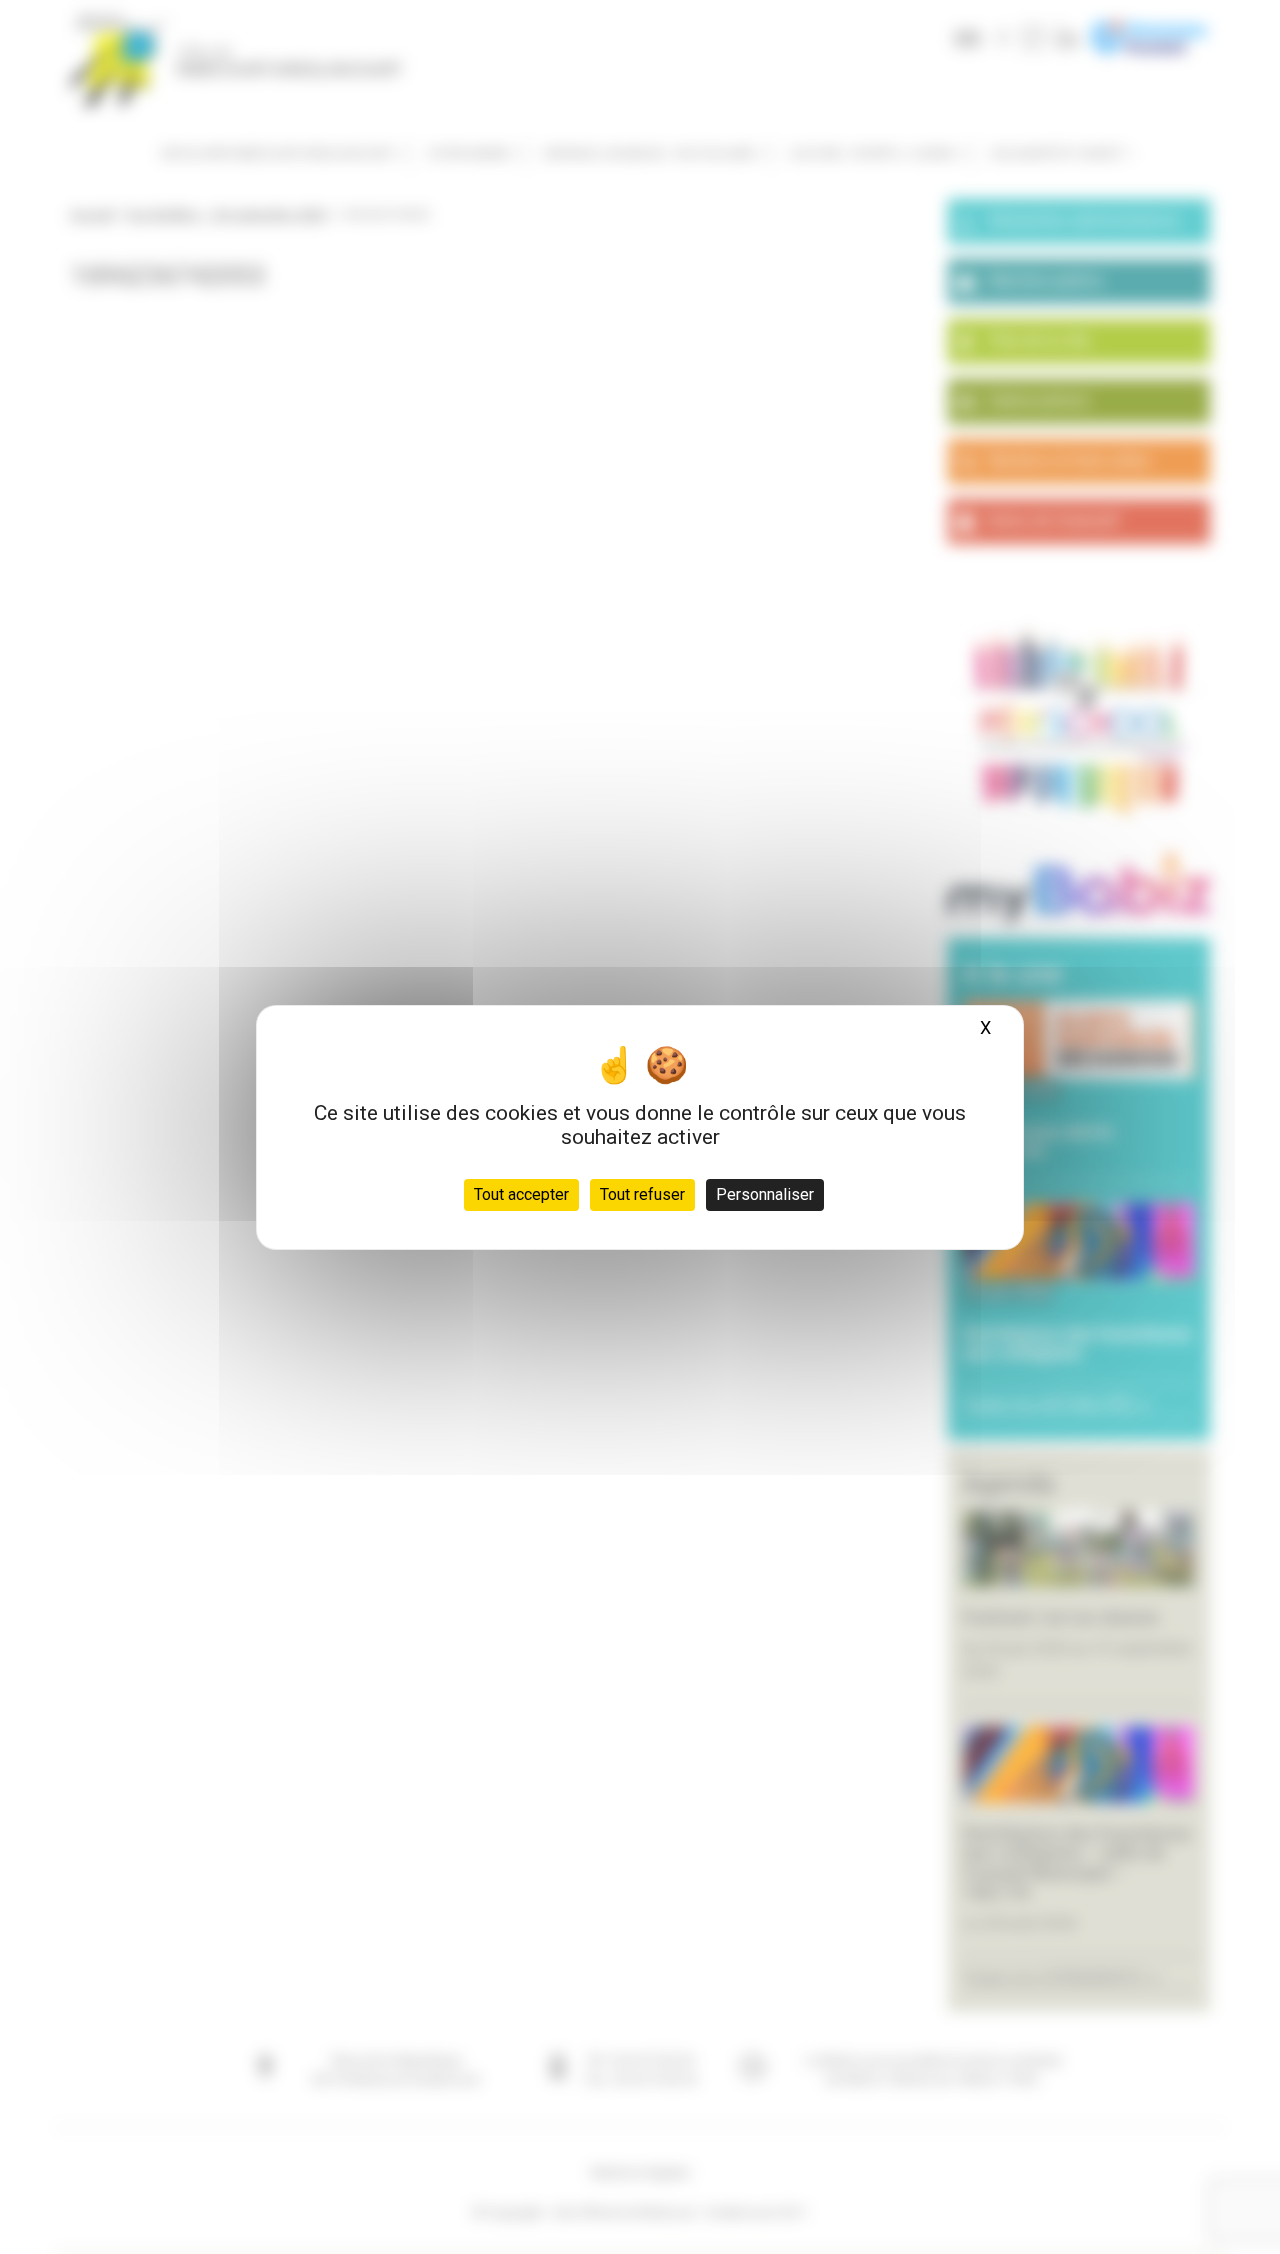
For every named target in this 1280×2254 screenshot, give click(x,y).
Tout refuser (642, 1194)
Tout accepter (521, 1194)
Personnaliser (765, 1194)
